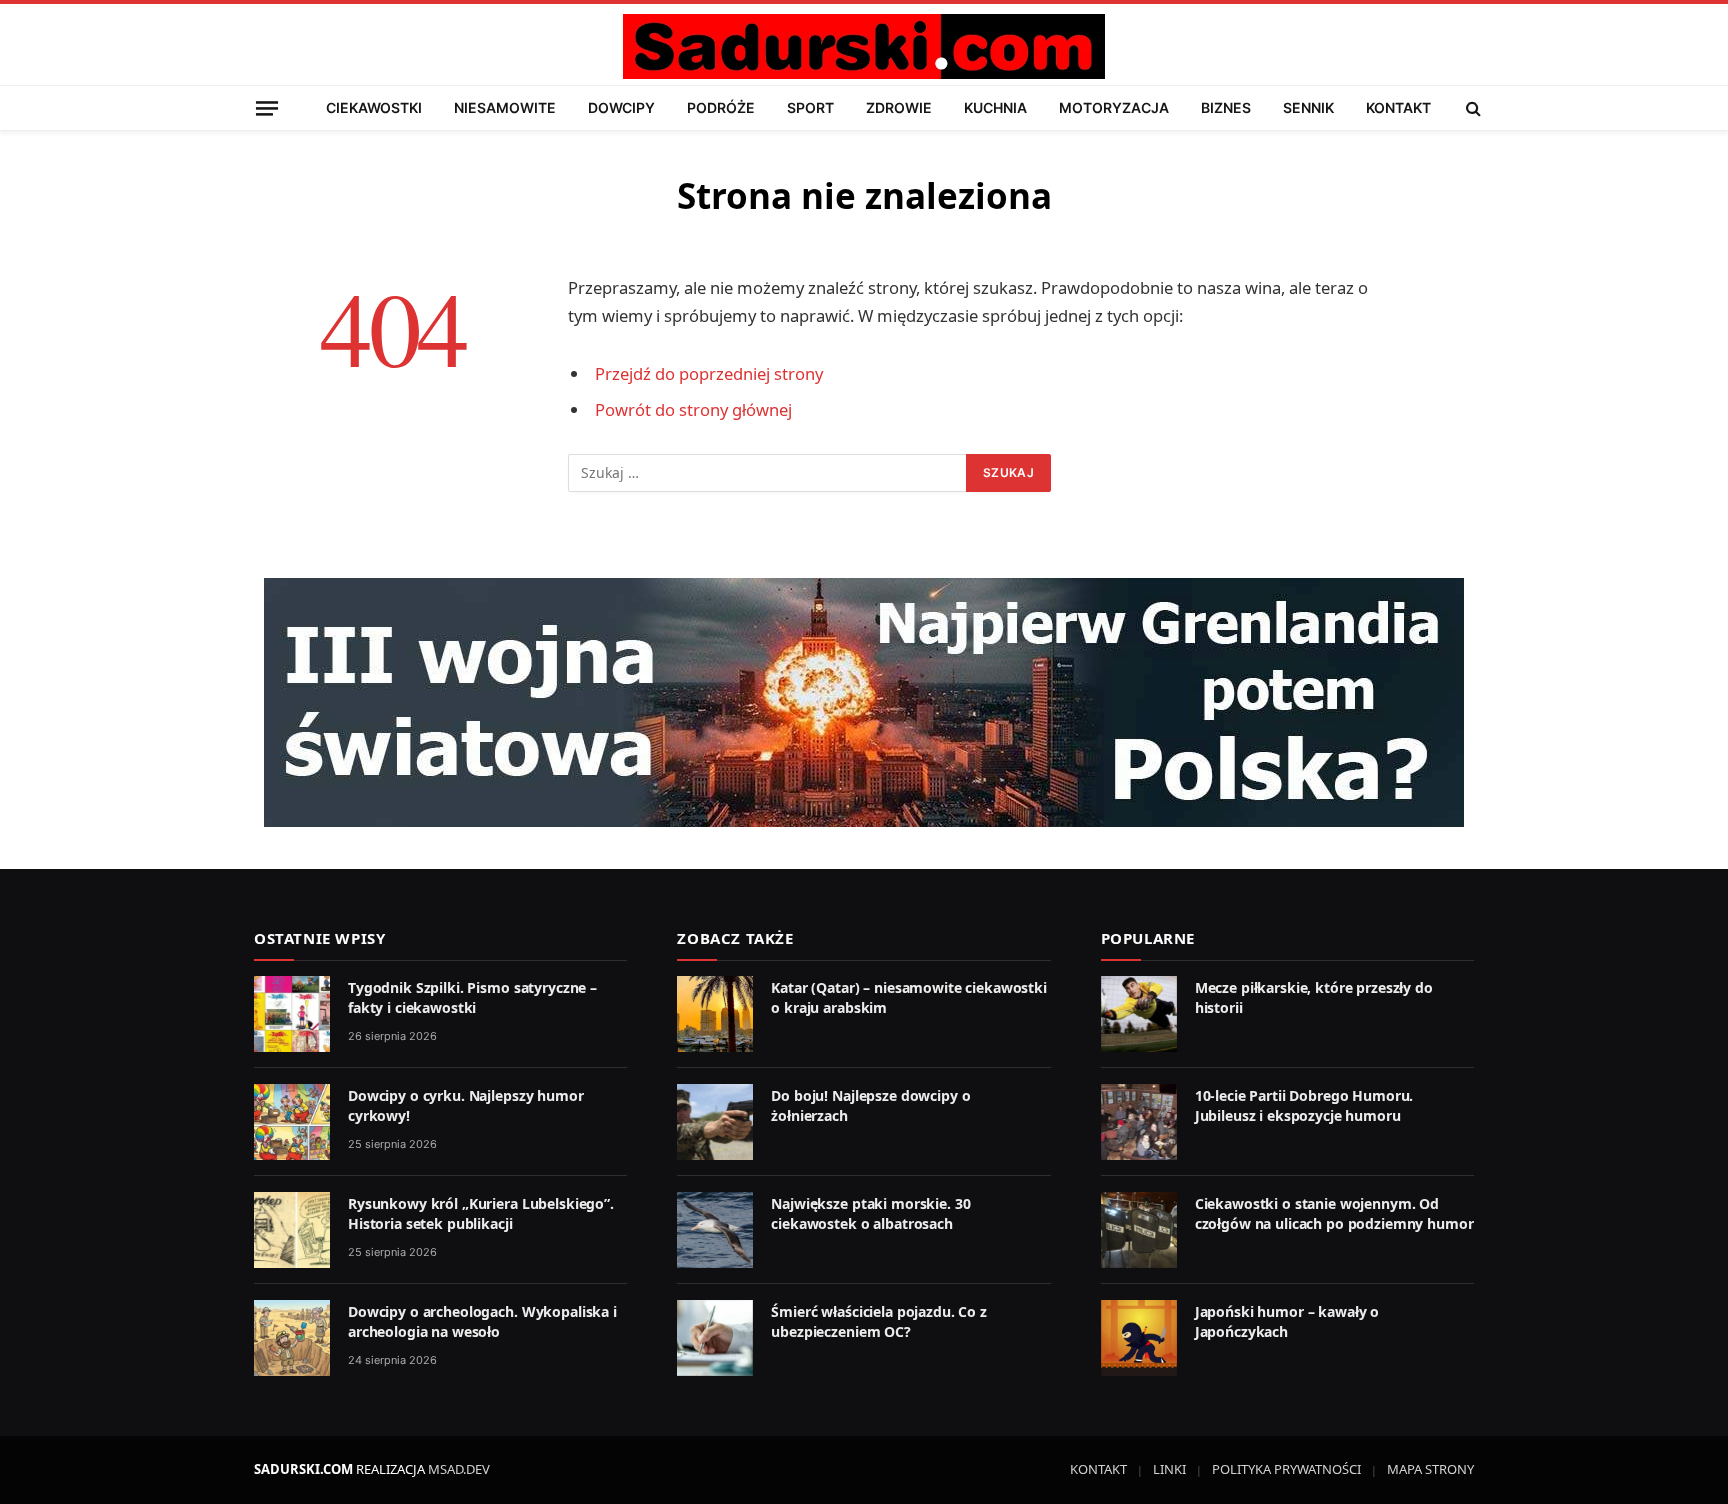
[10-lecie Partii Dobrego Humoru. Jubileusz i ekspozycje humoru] (1139, 1122)
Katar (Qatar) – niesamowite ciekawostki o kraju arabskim (909, 997)
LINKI (1169, 1469)
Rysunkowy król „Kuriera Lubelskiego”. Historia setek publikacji (481, 1213)
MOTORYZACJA (1114, 107)
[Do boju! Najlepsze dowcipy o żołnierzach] (715, 1122)
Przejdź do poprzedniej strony (709, 373)
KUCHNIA (995, 107)
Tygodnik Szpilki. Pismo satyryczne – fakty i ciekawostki (472, 997)
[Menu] (267, 107)
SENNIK (1308, 107)
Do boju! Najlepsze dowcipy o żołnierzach (870, 1105)
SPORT (810, 107)
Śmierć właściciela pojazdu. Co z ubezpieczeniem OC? (879, 1321)
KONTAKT (1398, 107)
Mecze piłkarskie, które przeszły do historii (1314, 997)
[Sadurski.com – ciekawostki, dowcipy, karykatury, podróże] (863, 46)
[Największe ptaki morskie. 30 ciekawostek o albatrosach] (715, 1230)
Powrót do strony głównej (693, 409)
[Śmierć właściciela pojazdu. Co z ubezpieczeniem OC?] (715, 1338)
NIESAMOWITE (505, 107)
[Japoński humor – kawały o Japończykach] (1139, 1338)
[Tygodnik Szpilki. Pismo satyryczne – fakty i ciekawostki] (292, 1014)
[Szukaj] (1471, 108)
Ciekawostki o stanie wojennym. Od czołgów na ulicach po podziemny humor (1334, 1213)
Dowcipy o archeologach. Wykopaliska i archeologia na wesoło (482, 1321)
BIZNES (1226, 107)
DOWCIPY (621, 107)
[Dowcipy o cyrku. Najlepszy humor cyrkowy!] (292, 1122)
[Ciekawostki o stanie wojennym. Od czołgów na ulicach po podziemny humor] (1139, 1230)
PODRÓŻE (721, 107)
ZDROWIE (899, 107)
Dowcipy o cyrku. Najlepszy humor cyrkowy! (466, 1105)
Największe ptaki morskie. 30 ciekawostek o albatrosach (870, 1213)
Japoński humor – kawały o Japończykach (1287, 1321)
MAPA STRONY (1430, 1469)
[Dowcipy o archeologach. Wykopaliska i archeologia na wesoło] (292, 1338)
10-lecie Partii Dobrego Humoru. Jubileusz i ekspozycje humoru (1304, 1105)
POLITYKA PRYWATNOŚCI (1286, 1469)
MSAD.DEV (459, 1469)
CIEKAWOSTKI (374, 107)
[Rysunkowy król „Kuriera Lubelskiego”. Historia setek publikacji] (292, 1230)
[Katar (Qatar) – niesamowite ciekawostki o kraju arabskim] (715, 1014)
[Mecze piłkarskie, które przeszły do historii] (1139, 1014)
